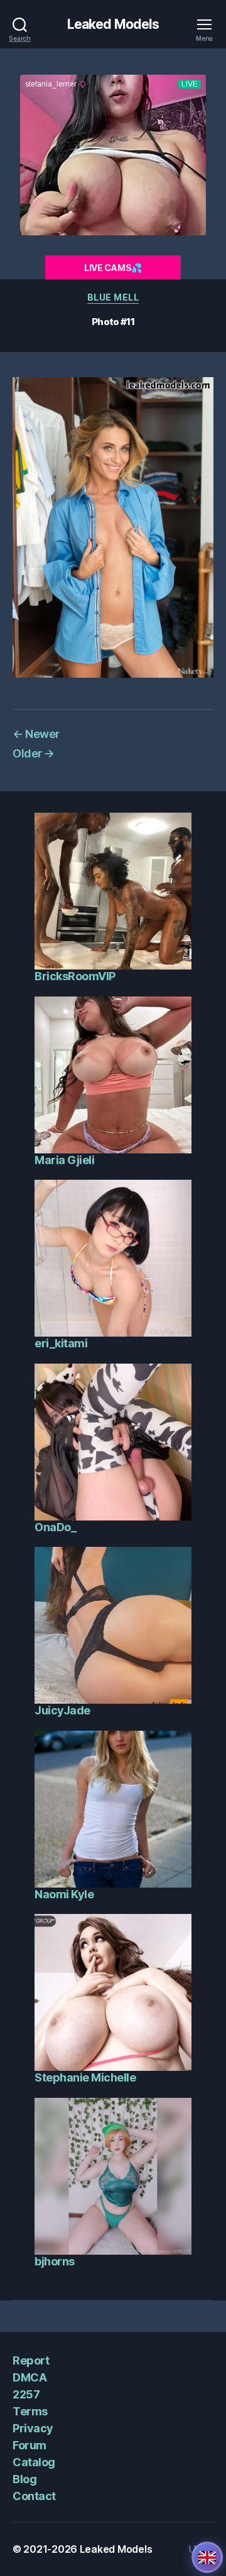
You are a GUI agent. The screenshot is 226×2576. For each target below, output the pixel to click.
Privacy (33, 2428)
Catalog (34, 2462)
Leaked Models (113, 24)
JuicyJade (62, 1710)
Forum (30, 2445)
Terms (30, 2411)
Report (31, 2360)
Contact (34, 2496)
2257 (26, 2394)
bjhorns (55, 2261)
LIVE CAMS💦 (113, 268)
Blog (24, 2479)
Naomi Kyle (64, 1894)
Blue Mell (113, 297)
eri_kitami (61, 1343)
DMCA (30, 2377)
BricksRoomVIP (75, 976)
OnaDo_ (55, 1527)
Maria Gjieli (64, 1160)
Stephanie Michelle (85, 2077)
